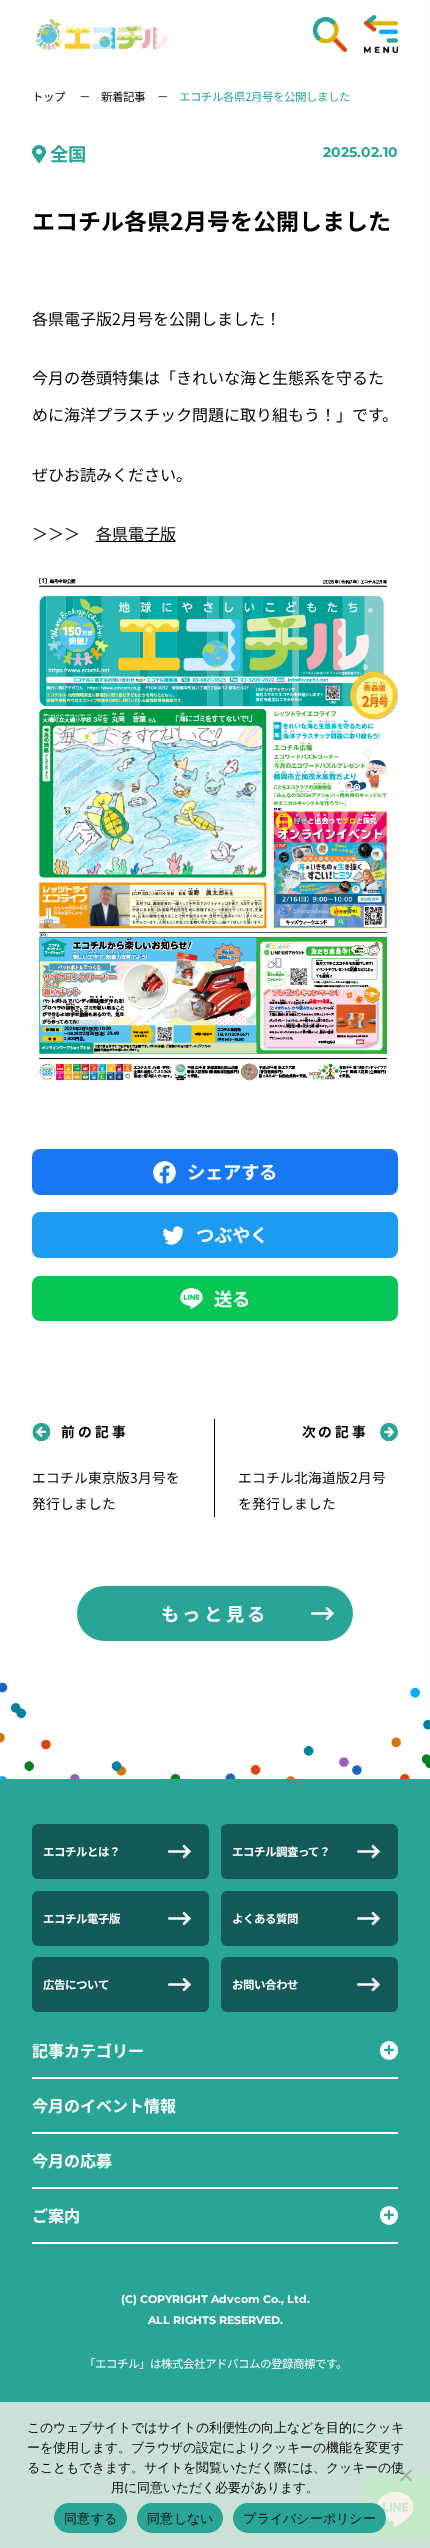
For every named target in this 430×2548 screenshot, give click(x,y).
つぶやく (232, 1234)
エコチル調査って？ (281, 1851)
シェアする (232, 1171)
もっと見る (215, 1613)
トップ (50, 96)
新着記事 (123, 96)
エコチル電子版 (81, 1918)
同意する (90, 2518)
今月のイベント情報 (104, 2105)
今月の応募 (72, 2160)
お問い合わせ (265, 1984)
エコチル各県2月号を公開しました (264, 96)
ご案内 (56, 2215)
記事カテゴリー (88, 2050)
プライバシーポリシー (309, 2518)
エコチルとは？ (81, 1851)
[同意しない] (405, 2475)
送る (232, 1298)
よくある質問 (265, 1918)
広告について (76, 1984)
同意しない (180, 2518)
